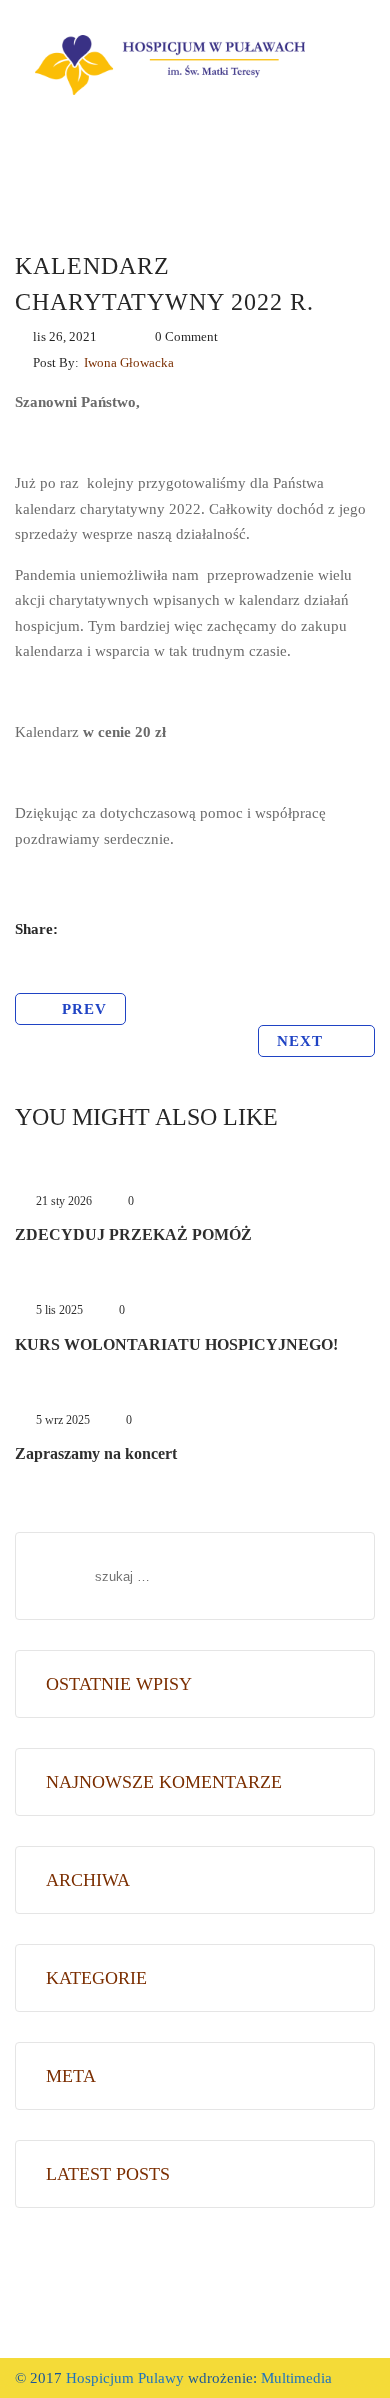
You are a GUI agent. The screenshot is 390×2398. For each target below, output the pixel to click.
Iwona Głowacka (129, 362)
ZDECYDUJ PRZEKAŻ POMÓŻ (133, 1234)
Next (302, 1041)
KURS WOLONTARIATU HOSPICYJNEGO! (176, 1344)
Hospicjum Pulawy (125, 2378)
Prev (84, 1009)
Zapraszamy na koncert (96, 1453)
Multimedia (294, 2378)
